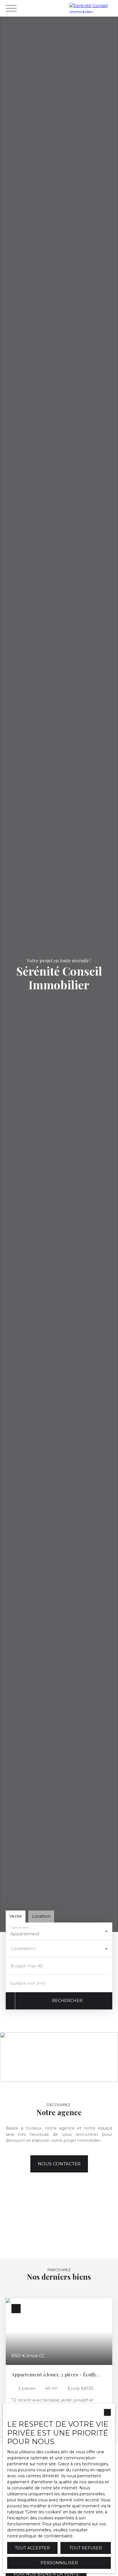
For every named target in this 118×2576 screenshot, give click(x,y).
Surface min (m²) (28, 1983)
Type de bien (20, 1927)
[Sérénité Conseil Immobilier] (92, 8)
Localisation (23, 1949)
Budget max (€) (27, 1966)
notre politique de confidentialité (40, 2536)
